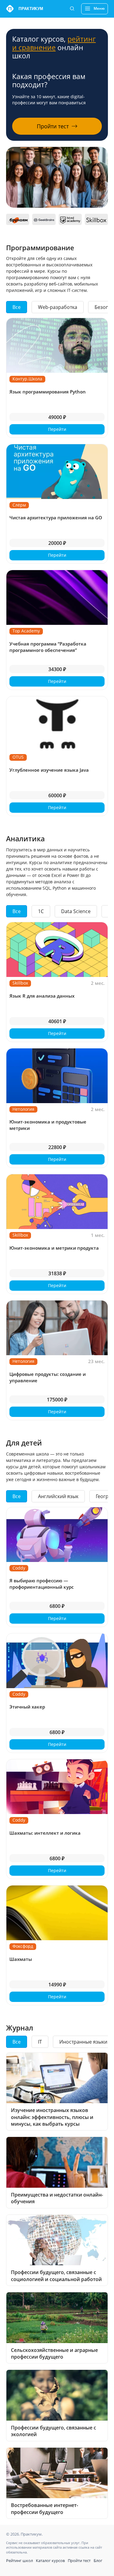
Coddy (19, 1568)
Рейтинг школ (19, 2560)
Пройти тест (79, 2560)
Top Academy (26, 631)
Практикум (31, 9)
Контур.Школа (27, 379)
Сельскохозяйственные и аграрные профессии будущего (54, 2353)
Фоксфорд (23, 1946)
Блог (98, 2560)
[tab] (17, 307)
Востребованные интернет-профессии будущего (45, 2508)
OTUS (18, 757)
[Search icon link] (72, 9)
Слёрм (19, 505)
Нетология (23, 1109)
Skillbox (20, 983)
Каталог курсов (50, 2560)
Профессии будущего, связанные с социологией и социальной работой (56, 2276)
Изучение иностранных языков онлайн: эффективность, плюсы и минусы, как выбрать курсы (52, 2117)
